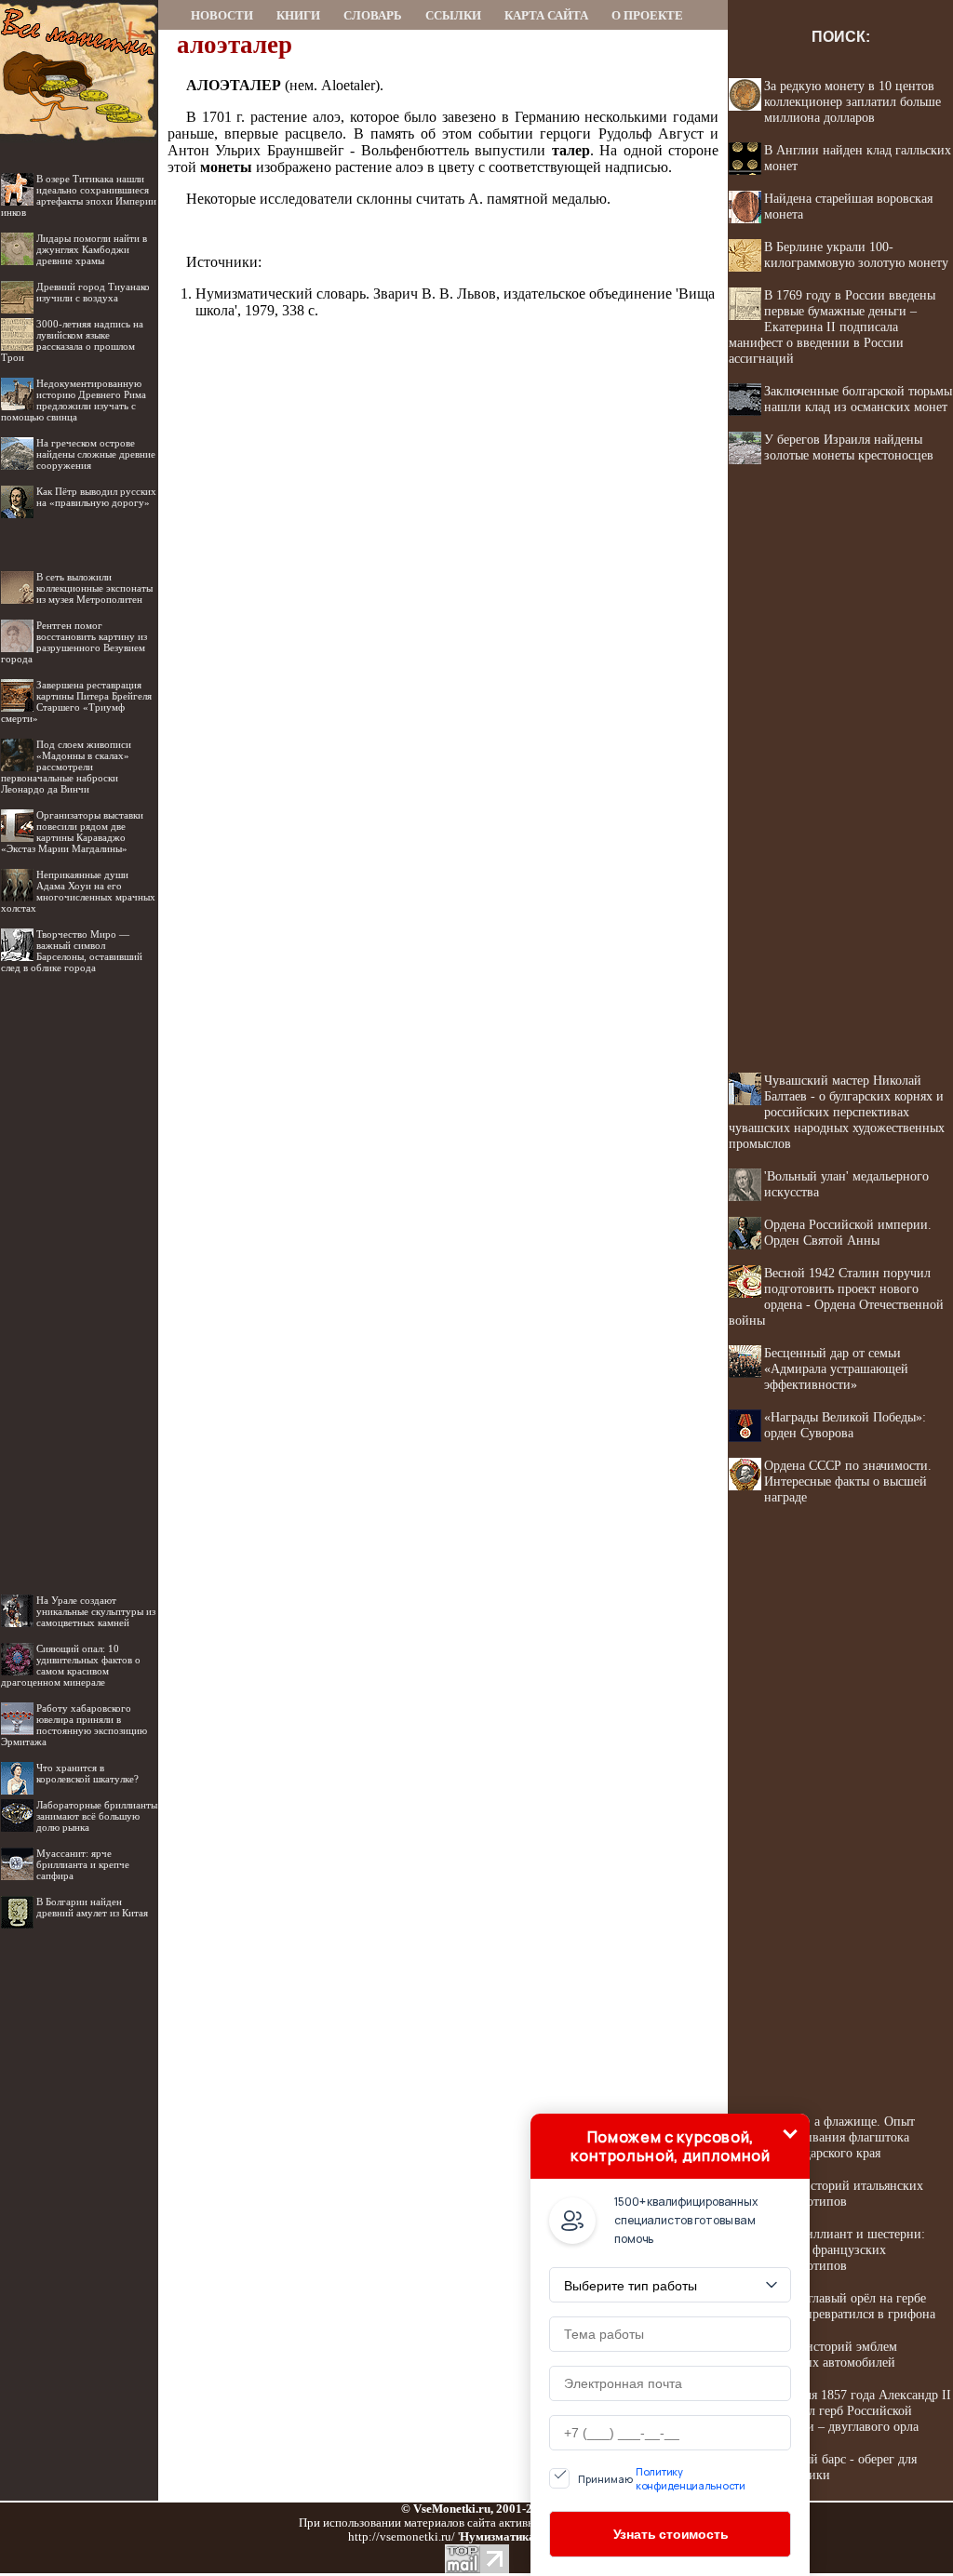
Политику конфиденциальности (691, 2478)
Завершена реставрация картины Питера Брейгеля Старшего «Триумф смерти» (76, 701)
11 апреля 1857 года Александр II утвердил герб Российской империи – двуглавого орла (858, 2410)
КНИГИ (298, 15)
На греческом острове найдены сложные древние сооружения (96, 454)
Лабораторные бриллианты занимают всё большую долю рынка (97, 1816)
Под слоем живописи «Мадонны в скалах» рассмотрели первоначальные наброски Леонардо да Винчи (66, 767)
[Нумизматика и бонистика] (79, 25)
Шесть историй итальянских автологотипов (844, 2193)
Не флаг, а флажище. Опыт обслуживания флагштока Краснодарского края (839, 2137)
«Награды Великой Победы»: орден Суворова (845, 1425)
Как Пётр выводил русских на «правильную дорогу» (96, 497)
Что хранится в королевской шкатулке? (87, 1773)
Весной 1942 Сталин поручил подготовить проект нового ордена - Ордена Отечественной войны (836, 1296)
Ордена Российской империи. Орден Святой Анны (848, 1232)
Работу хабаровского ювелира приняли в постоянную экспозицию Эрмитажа (74, 1725)
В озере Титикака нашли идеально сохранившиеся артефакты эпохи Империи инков (79, 195)
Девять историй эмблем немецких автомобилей (831, 2354)
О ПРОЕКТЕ (647, 15)
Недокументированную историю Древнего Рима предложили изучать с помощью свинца (74, 400)
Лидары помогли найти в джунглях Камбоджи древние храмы (92, 249)
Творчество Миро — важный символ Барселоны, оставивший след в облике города (72, 951)
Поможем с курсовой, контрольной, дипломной (670, 2146)
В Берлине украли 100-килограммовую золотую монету (856, 254)
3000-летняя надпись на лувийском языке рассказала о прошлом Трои (72, 340)
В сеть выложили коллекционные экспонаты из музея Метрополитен (94, 588)
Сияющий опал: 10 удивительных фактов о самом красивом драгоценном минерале (71, 1665)
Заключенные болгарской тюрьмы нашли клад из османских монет (858, 399)
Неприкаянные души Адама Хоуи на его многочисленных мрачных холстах (78, 891)
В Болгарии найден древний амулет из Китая (92, 1907)
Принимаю (662, 2478)
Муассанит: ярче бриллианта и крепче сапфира (83, 1864)
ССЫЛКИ (453, 15)
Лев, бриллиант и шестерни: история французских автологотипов (845, 2249)
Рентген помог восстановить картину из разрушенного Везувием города (74, 642)
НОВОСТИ (222, 15)
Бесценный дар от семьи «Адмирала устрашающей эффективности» (836, 1368)
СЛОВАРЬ (373, 15)
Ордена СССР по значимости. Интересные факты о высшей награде (848, 1481)
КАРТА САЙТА (546, 15)
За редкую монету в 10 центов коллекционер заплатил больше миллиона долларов (852, 101)
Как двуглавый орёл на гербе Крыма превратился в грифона (850, 2306)
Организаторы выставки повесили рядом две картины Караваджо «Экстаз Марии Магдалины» (72, 832)
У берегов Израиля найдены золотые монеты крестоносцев (849, 447)
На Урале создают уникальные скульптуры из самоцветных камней (96, 1611)
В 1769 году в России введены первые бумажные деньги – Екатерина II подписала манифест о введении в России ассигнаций (832, 327)
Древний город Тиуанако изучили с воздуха (93, 292)
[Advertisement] (79, 1269)
